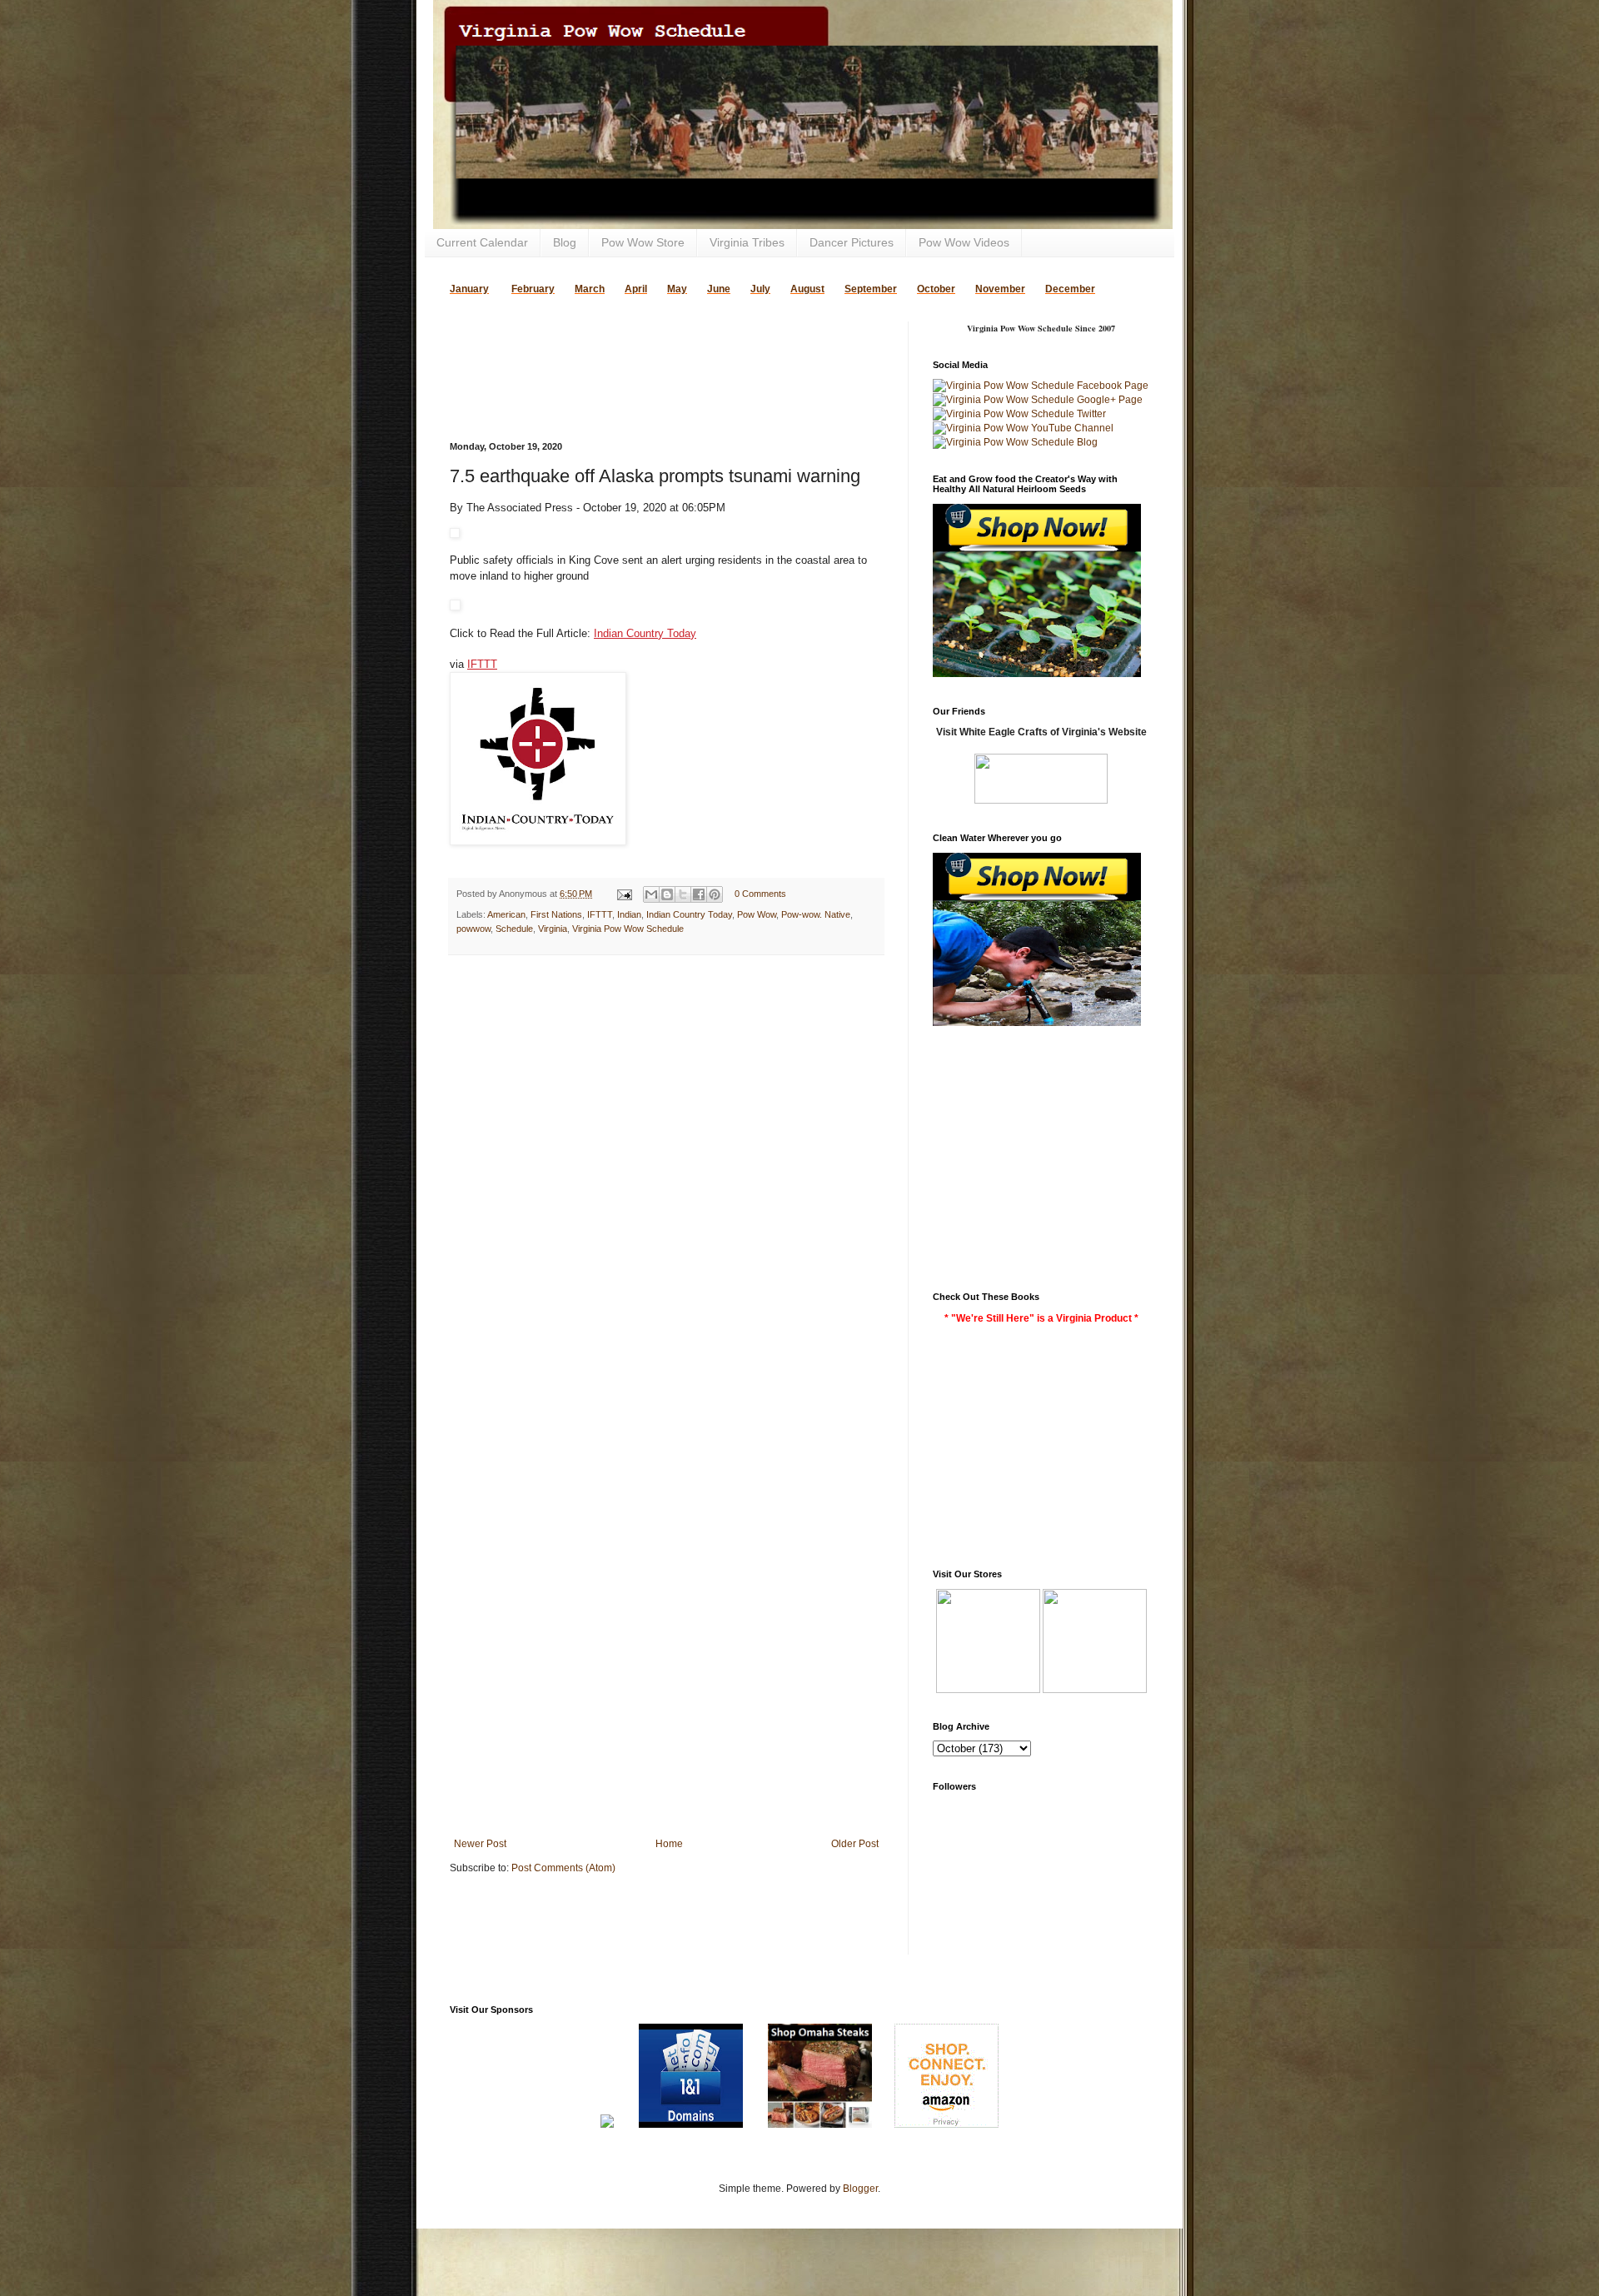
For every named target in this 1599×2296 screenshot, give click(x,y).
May (677, 289)
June (719, 289)
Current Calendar (482, 242)
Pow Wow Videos (964, 242)
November (1000, 289)
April (636, 289)
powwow (473, 929)
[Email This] (651, 894)
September (871, 289)
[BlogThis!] (667, 894)
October (936, 289)
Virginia (553, 929)
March (590, 289)
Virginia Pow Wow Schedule (628, 929)
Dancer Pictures (852, 242)
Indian (629, 914)
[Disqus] (666, 1184)
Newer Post (480, 1844)
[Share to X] (683, 894)
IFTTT (482, 664)
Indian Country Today (645, 633)
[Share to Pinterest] (715, 894)
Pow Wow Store (643, 242)
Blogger (860, 2189)
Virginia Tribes (747, 242)
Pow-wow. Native (816, 914)
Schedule (514, 929)
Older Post (855, 1844)
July (760, 289)
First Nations (556, 914)
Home (669, 1844)
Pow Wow (757, 914)
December (1070, 289)
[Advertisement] (645, 346)
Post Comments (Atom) (563, 1868)
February (533, 289)
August (807, 289)
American (506, 914)
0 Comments (760, 894)
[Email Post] (624, 894)
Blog (565, 242)
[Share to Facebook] (699, 894)
